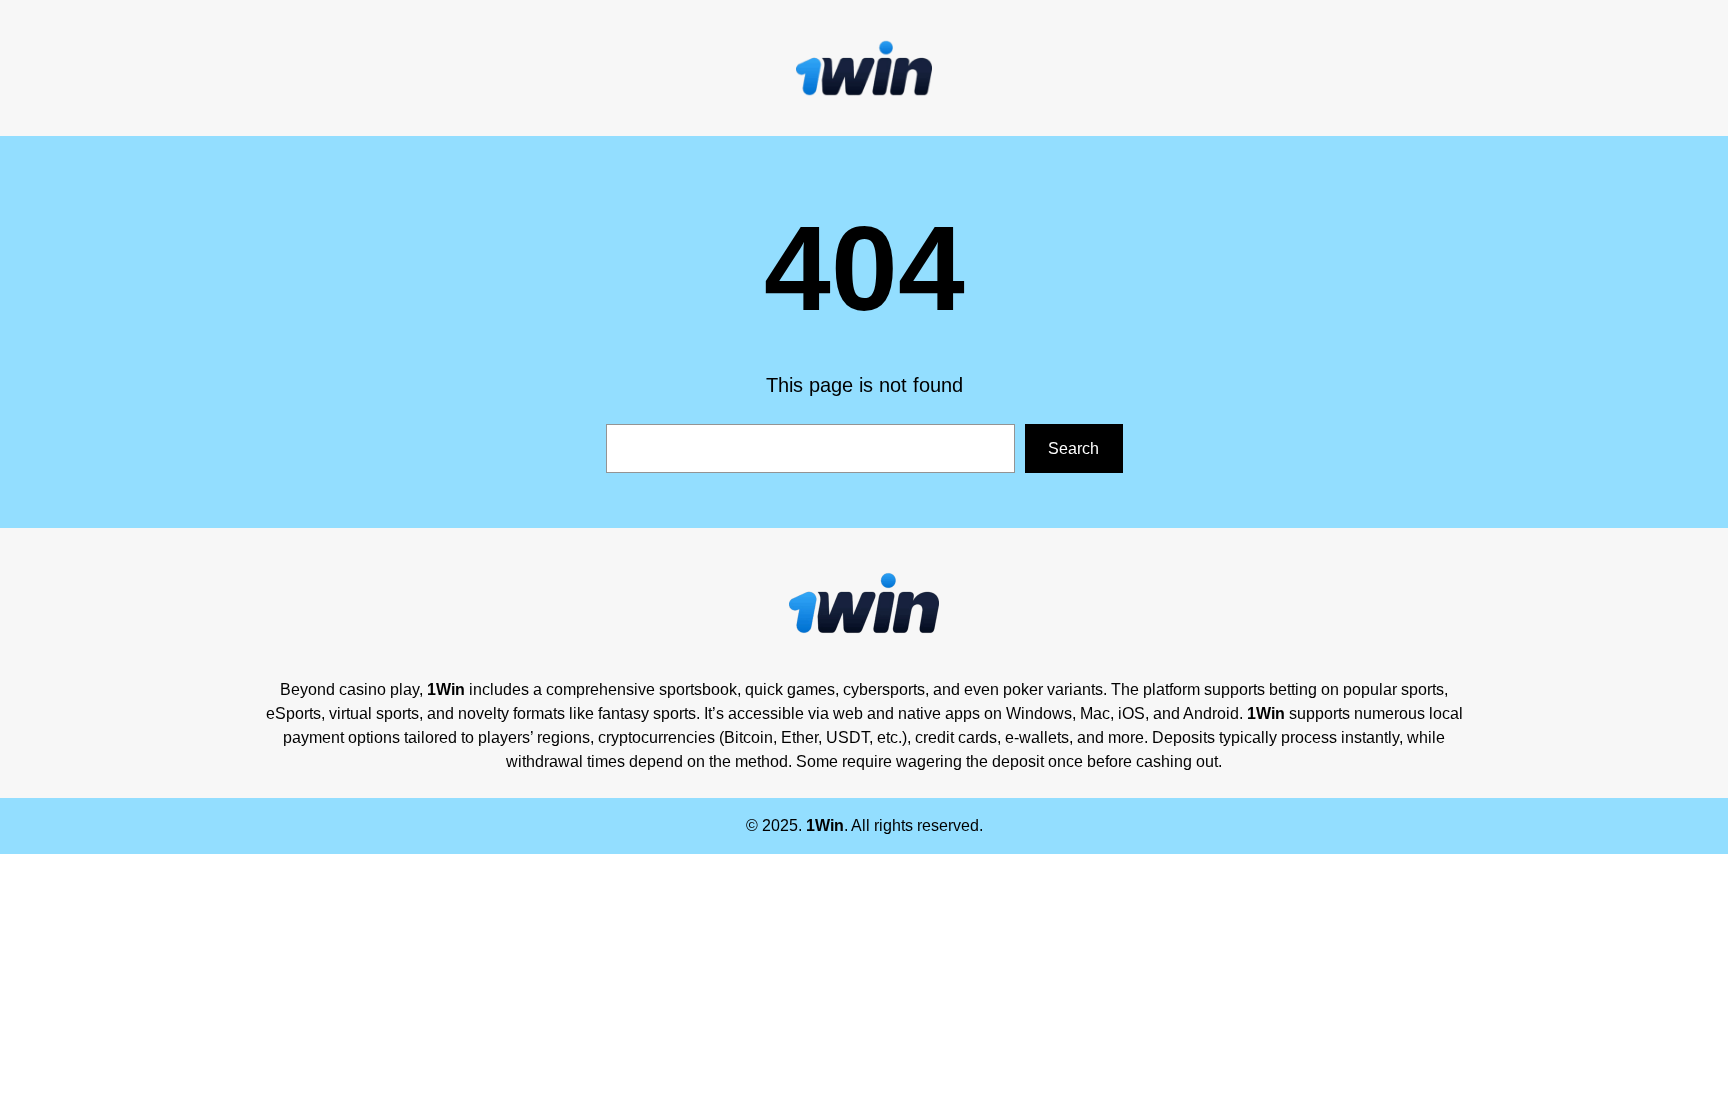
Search (1073, 448)
